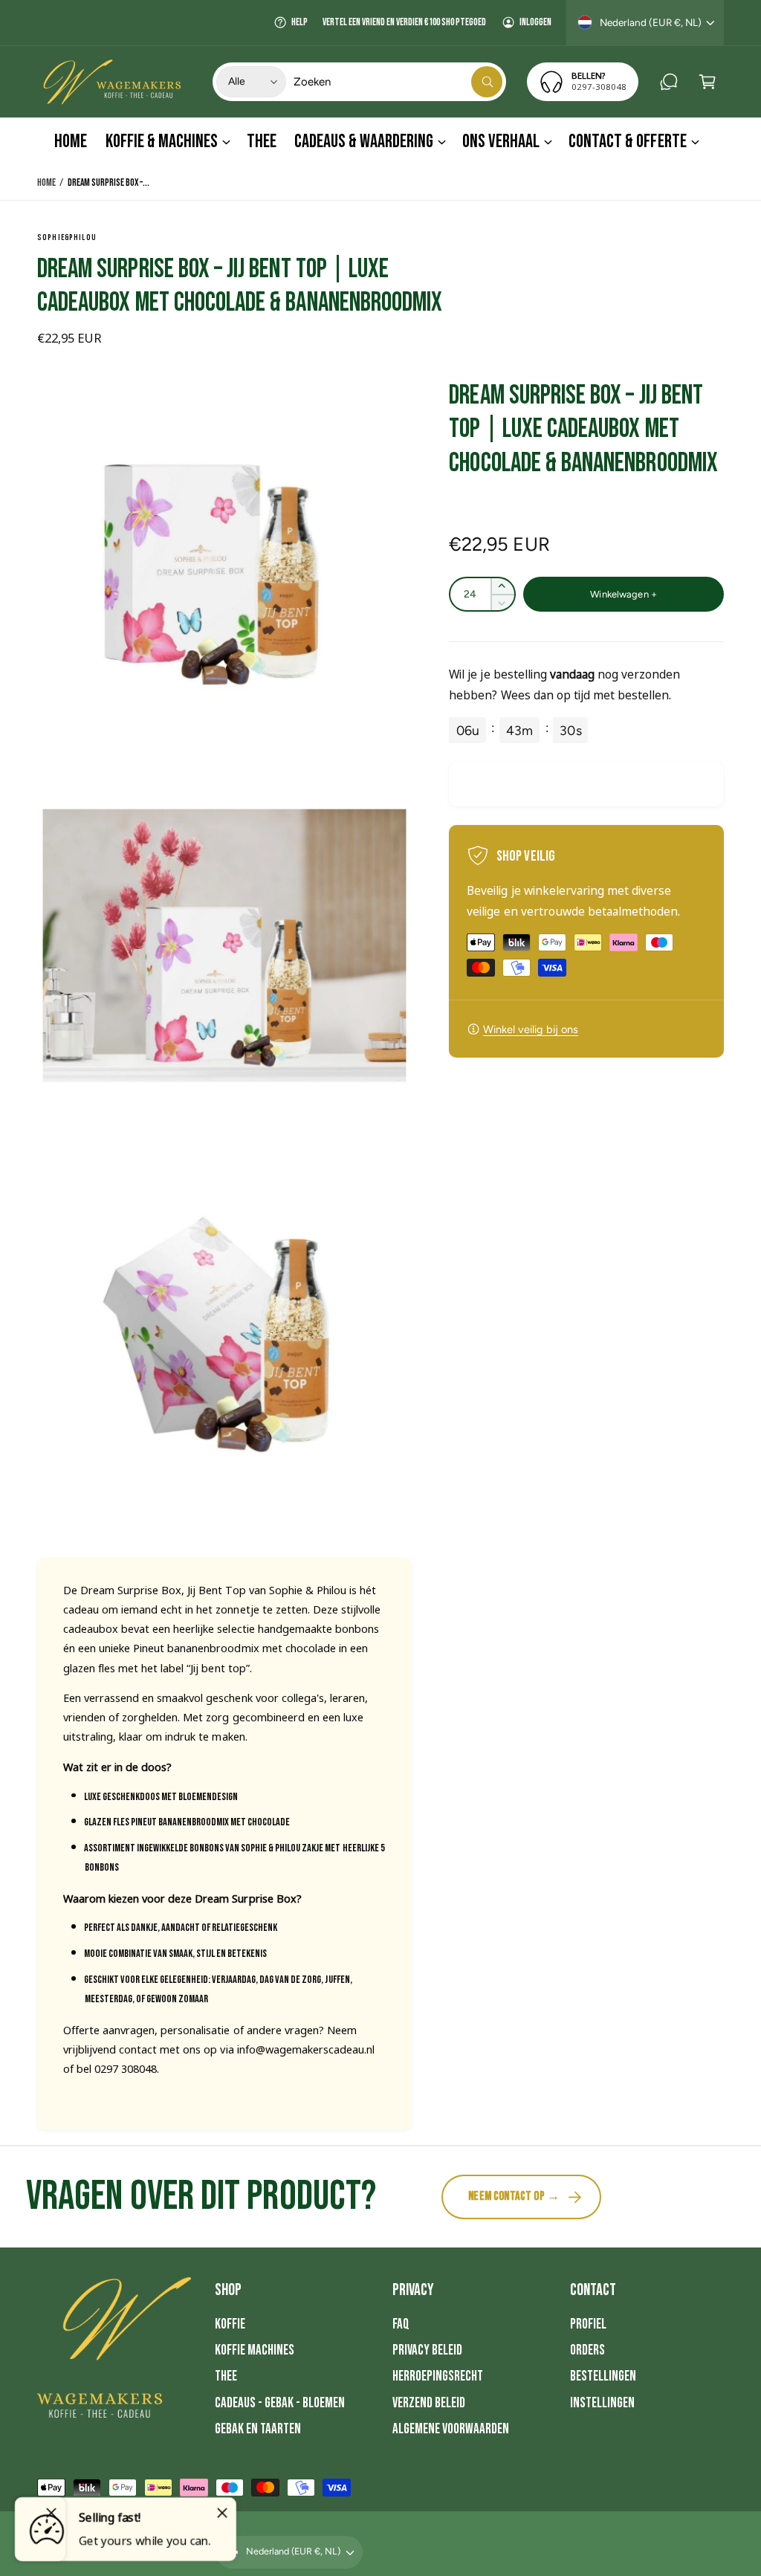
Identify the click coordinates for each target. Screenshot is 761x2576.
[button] (707, 82)
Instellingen (602, 2403)
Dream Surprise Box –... (109, 183)
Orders (587, 2350)
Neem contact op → (514, 2196)
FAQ (401, 2324)
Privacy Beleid (427, 2350)
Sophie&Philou (67, 237)
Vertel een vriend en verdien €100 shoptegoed (404, 22)
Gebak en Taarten (258, 2429)
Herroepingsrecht (438, 2376)
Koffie (230, 2324)
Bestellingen (603, 2376)
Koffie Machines (255, 2350)
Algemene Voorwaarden (451, 2429)
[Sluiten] (222, 2513)
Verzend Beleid (429, 2403)
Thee (226, 2376)
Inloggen (535, 22)
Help (299, 22)
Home (46, 183)
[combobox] (398, 82)
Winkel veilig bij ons (531, 1029)
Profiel (588, 2324)
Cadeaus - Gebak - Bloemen (280, 2403)
